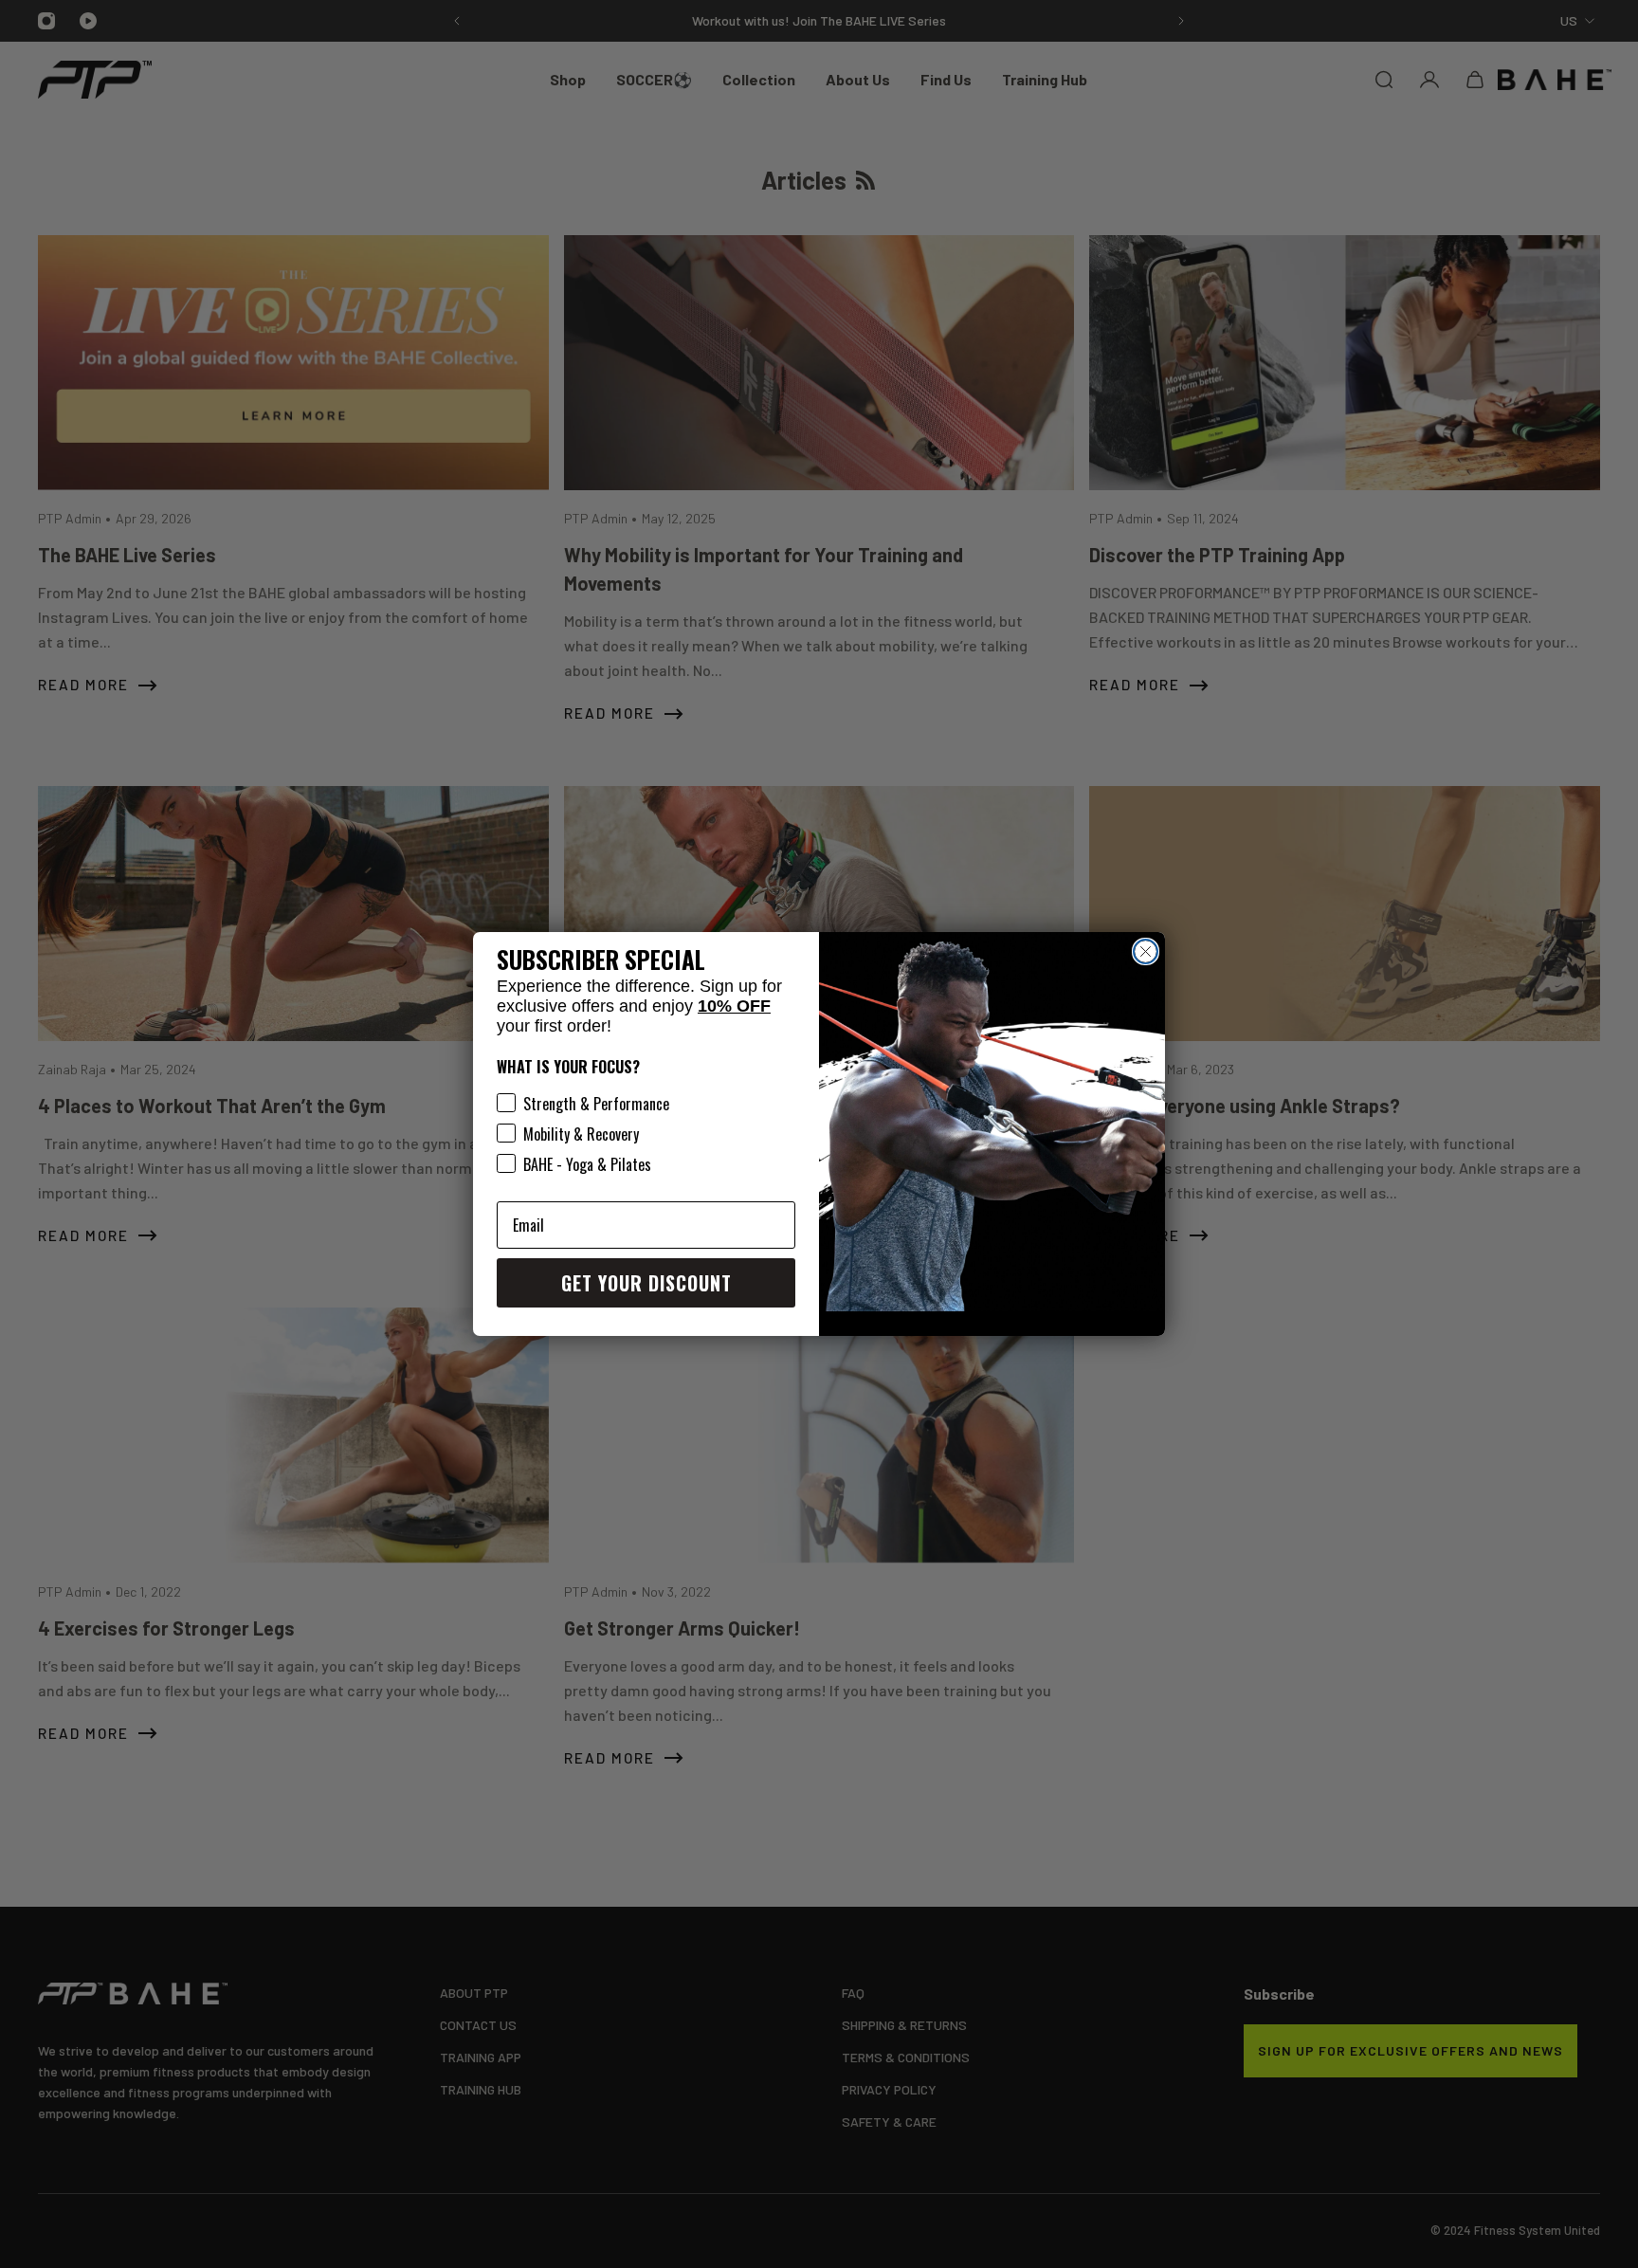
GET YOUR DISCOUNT (646, 1283)
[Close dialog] (1146, 951)
